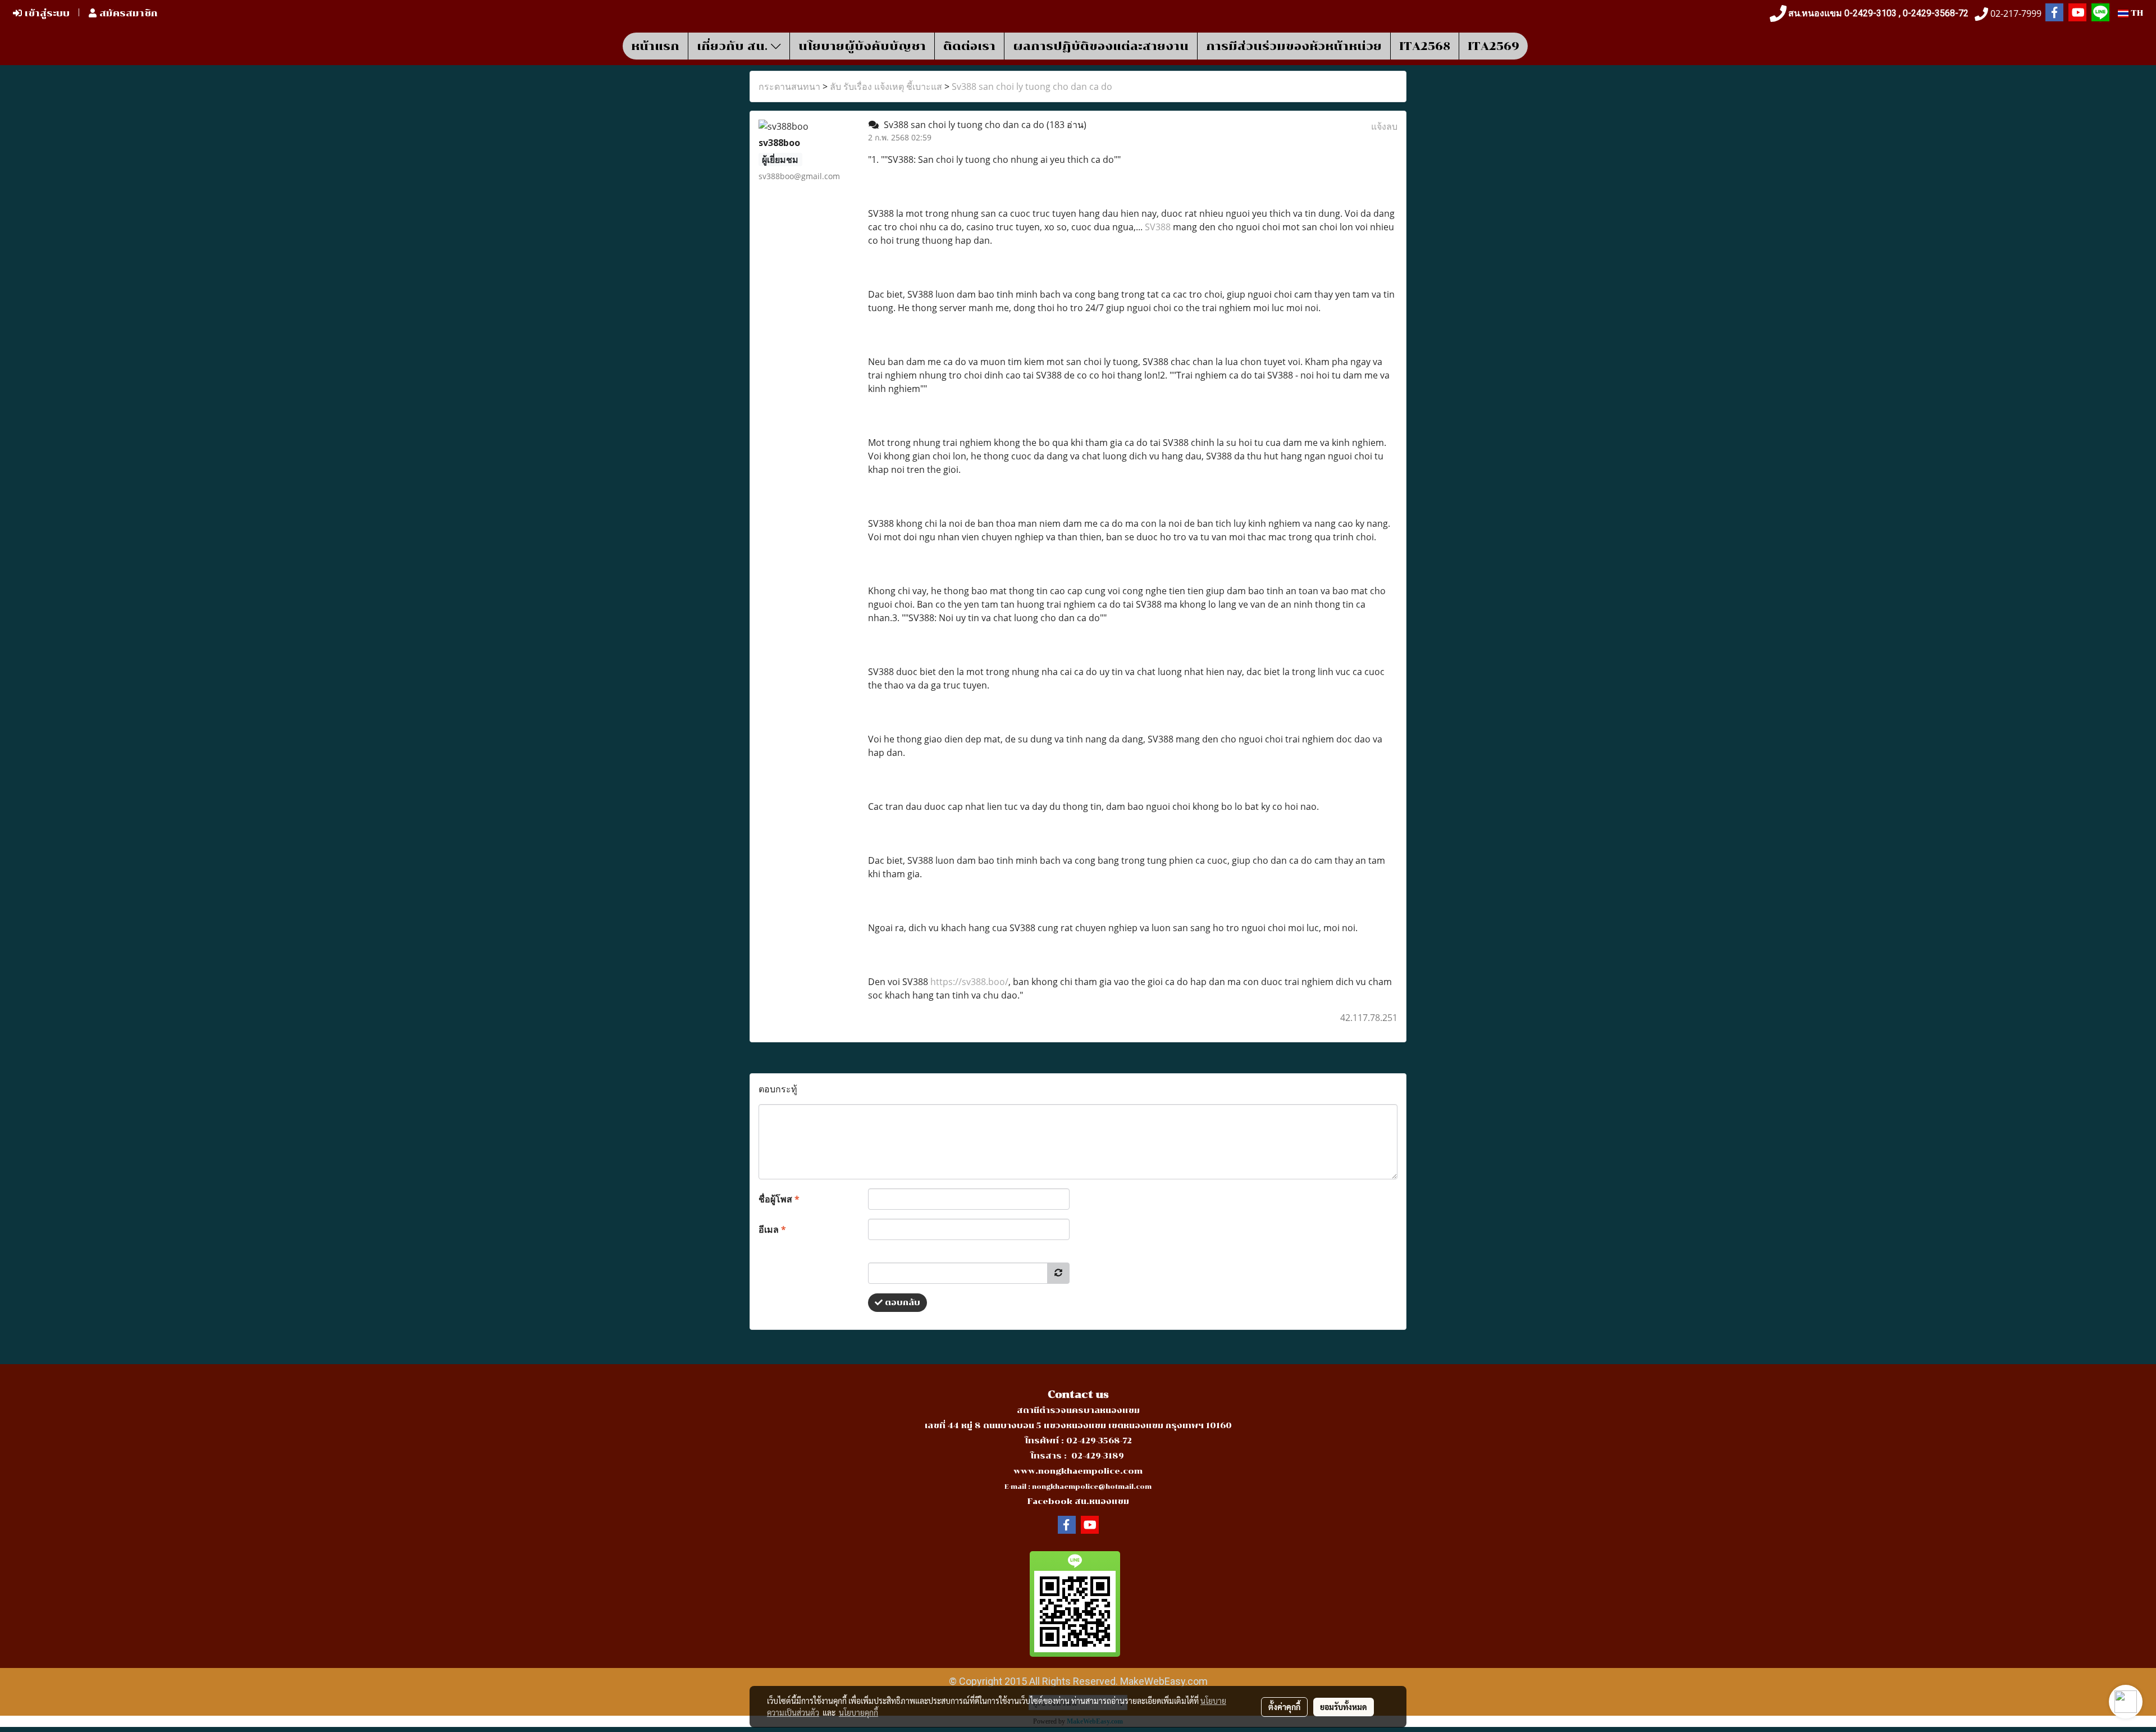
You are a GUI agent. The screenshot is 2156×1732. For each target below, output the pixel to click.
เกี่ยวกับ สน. (734, 46)
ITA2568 (1425, 46)
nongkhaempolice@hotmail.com (1092, 1487)
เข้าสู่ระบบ (46, 13)
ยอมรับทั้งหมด (1344, 1707)
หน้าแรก (655, 46)
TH (2136, 13)
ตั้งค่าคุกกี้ (1284, 1707)
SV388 (1158, 227)
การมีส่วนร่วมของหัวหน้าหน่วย (1294, 46)
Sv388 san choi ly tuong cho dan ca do (1032, 86)
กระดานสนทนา (789, 86)
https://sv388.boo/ (969, 982)
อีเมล (772, 1229)
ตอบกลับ (901, 1303)
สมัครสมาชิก (127, 13)
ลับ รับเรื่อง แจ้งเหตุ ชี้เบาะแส (886, 86)
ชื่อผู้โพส (779, 1199)
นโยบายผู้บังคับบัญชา (862, 46)
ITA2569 (1493, 46)
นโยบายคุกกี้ (858, 1712)
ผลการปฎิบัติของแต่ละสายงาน (1101, 46)
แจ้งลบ (1384, 126)
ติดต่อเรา (969, 46)
